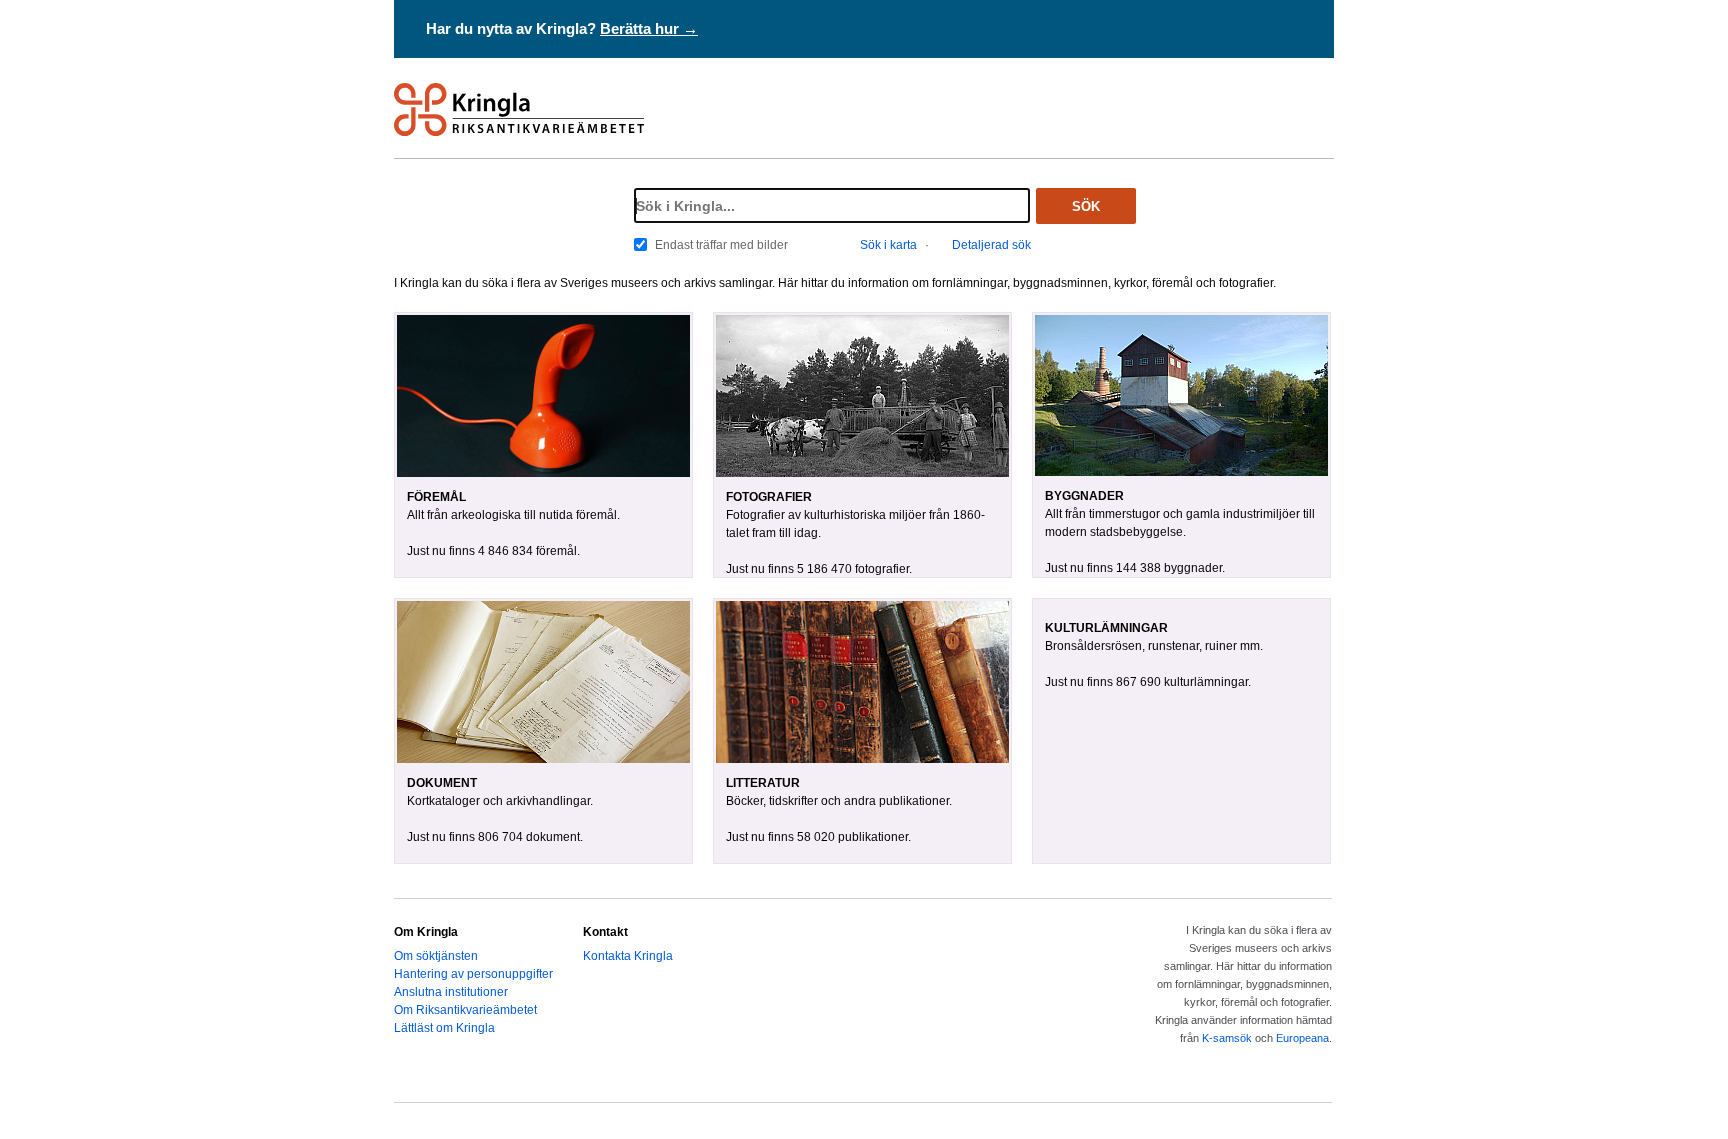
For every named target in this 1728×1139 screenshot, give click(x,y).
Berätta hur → (649, 28)
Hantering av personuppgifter (473, 974)
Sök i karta (888, 245)
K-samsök (1227, 1038)
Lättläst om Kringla (444, 1028)
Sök (1086, 206)
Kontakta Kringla (628, 956)
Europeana (1302, 1038)
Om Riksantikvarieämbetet (465, 1010)
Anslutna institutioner (451, 992)
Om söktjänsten (436, 956)
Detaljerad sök (991, 245)
